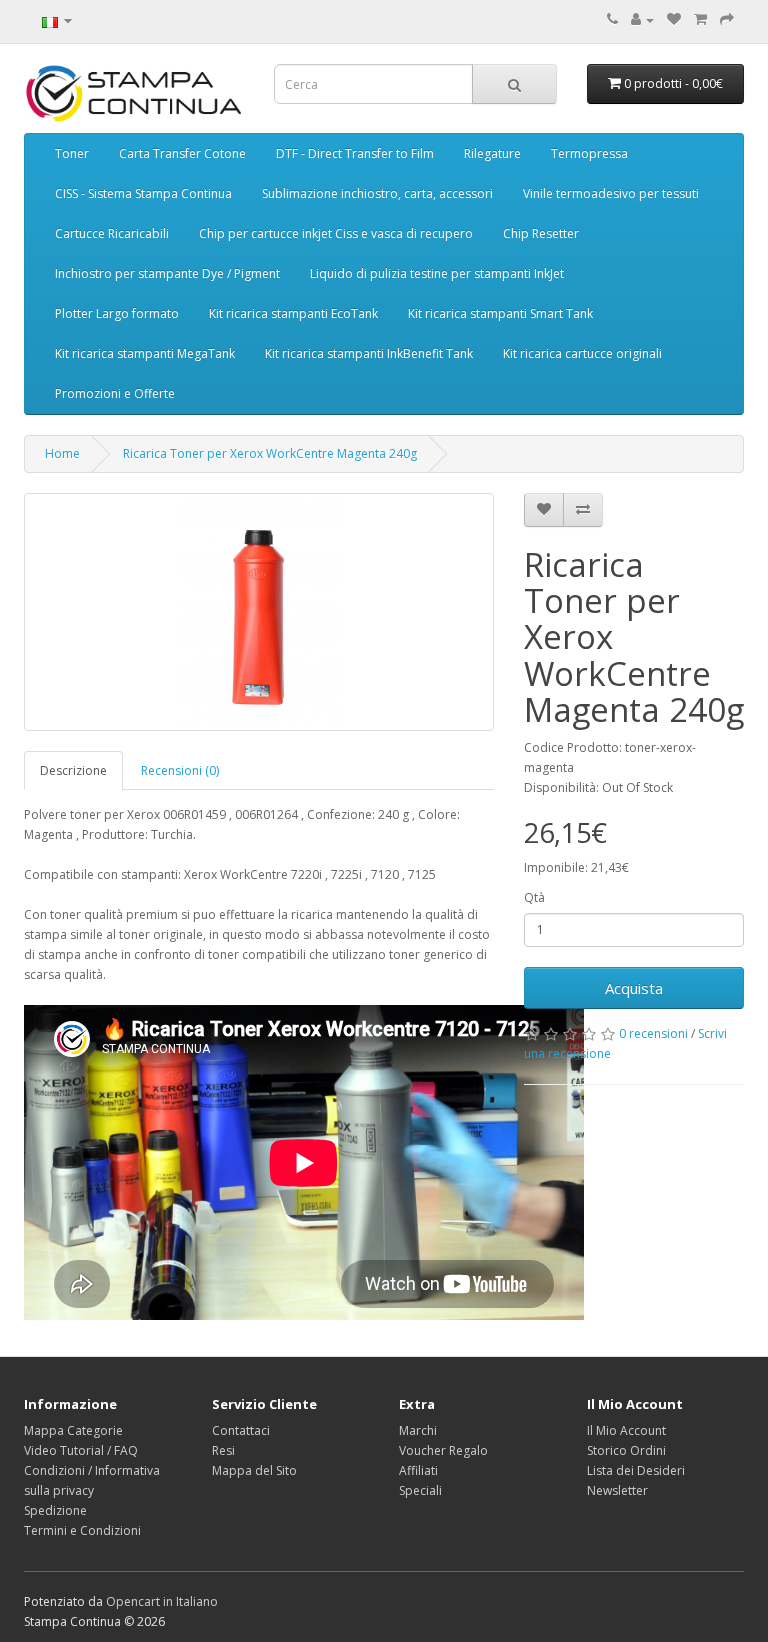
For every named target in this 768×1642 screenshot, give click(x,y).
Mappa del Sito (254, 1470)
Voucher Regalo (443, 1450)
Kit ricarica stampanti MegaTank (145, 353)
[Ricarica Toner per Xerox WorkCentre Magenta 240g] (259, 612)
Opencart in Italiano (162, 1601)
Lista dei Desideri (636, 1470)
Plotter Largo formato (117, 313)
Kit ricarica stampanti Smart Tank (500, 313)
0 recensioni (653, 1033)
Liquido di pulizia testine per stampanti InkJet (437, 273)
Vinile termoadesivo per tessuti (611, 193)
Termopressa (589, 153)
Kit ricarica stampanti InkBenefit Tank (369, 353)
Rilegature (492, 153)
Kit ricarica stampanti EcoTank (293, 313)
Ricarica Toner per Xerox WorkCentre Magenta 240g (270, 453)
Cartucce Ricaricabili (112, 233)
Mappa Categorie (73, 1430)
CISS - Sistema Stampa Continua (143, 193)
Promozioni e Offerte (115, 393)
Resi (223, 1450)
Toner (72, 153)
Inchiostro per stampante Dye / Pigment (167, 273)
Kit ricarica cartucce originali (582, 353)
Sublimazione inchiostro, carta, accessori (377, 193)
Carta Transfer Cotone (182, 153)
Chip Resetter (541, 233)
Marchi (418, 1430)
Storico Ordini (626, 1450)
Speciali (420, 1490)
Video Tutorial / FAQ (81, 1450)
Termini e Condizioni (82, 1530)
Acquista (634, 988)
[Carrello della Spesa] (700, 19)
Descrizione (73, 770)
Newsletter (617, 1490)
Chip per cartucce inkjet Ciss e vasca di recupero (336, 233)
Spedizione (55, 1510)
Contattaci (241, 1430)
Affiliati (418, 1470)
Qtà (534, 897)
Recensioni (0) (180, 770)
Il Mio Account (626, 1430)
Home (62, 453)
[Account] (642, 19)
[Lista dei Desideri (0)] (674, 19)
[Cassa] (727, 19)
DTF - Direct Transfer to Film (355, 153)
